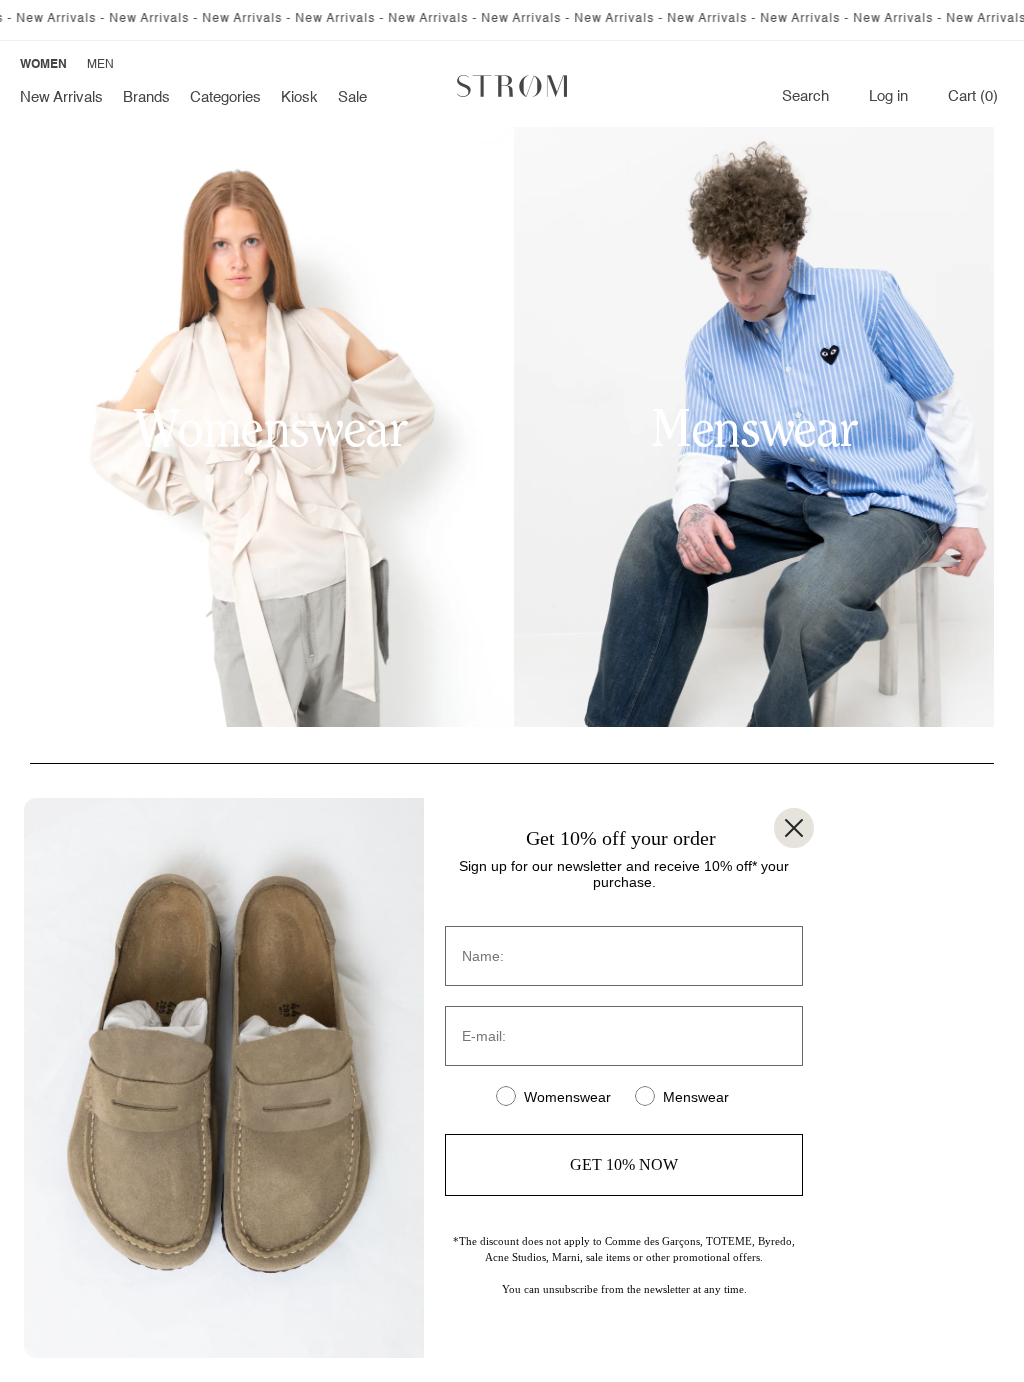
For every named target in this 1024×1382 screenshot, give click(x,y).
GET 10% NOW (624, 1164)
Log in (888, 97)
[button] (146, 98)
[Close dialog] (794, 828)
